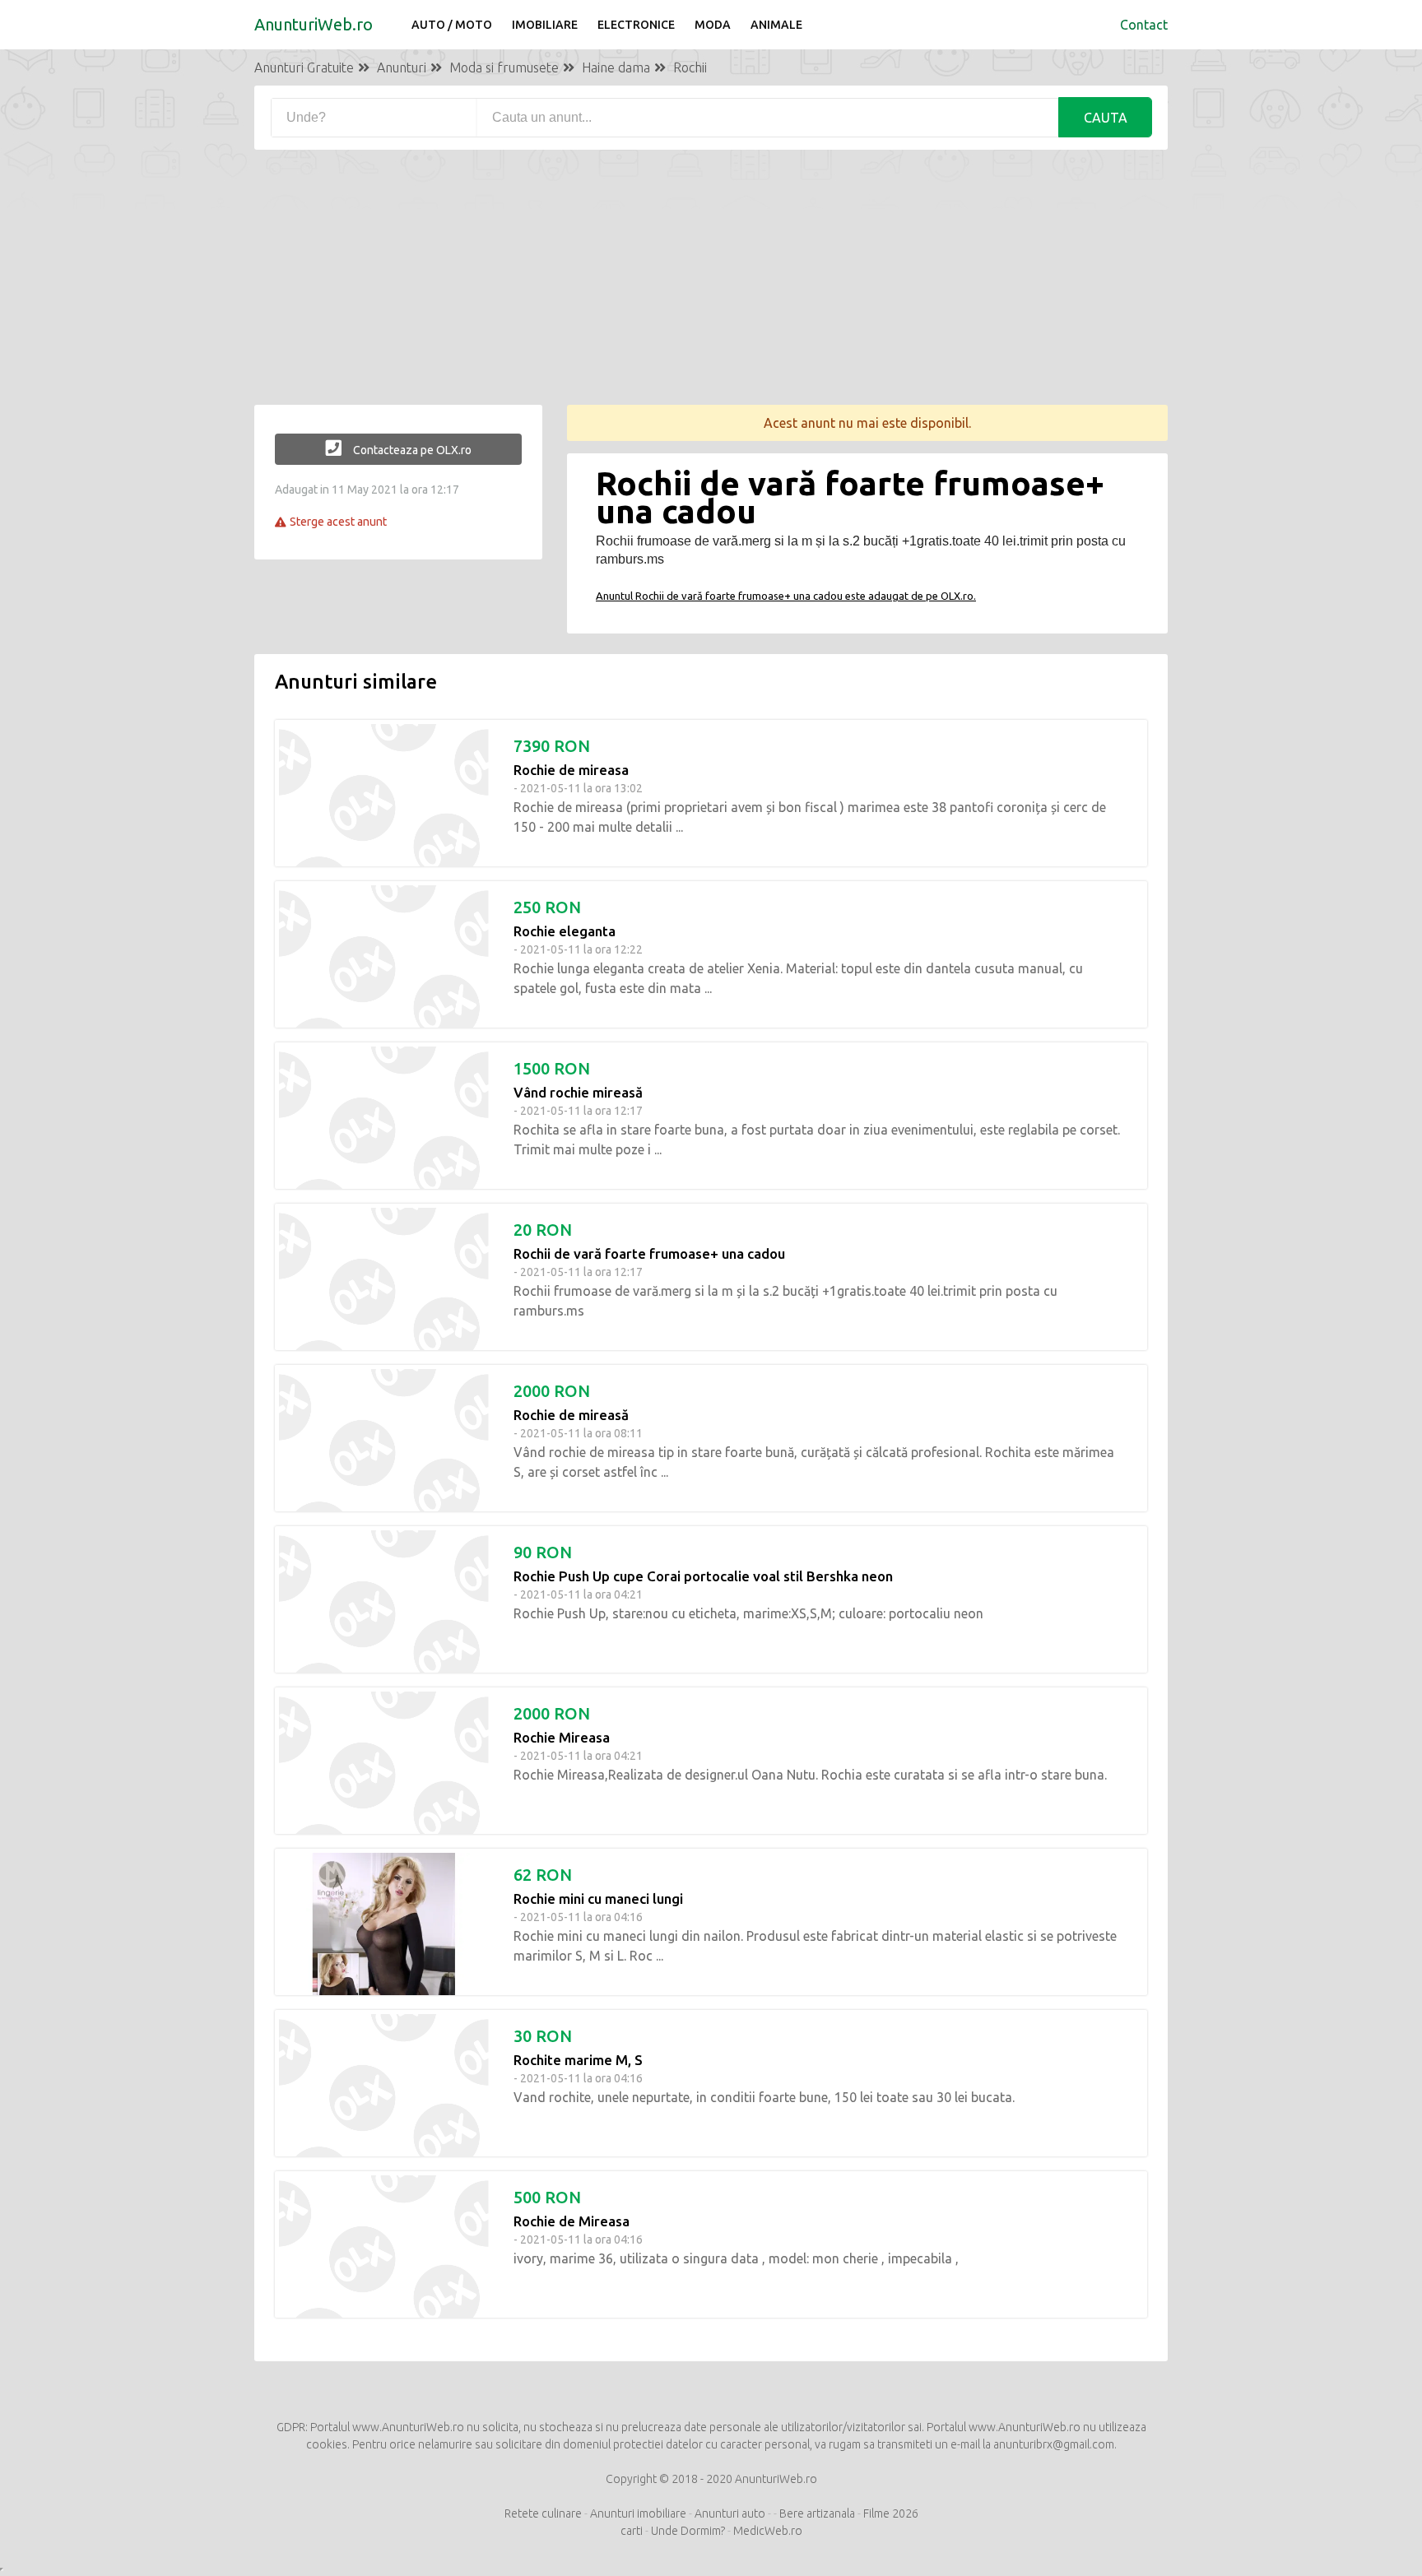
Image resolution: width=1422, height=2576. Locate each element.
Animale (776, 25)
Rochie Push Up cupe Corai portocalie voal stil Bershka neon (703, 1576)
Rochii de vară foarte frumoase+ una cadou (649, 1253)
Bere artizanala (818, 2513)
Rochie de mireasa (571, 770)
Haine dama (616, 67)
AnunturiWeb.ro (314, 24)
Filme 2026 (891, 2513)
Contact (1144, 25)
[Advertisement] (711, 290)
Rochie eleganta (565, 931)
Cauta (1106, 118)
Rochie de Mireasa (572, 2221)
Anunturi (402, 67)
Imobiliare (545, 25)
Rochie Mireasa (562, 1737)
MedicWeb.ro (768, 2531)
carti (632, 2531)
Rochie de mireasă (571, 1415)
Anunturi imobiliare (638, 2513)
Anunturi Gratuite (304, 67)
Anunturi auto (730, 2513)
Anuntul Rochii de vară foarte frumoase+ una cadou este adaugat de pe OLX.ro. (786, 596)
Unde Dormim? (688, 2531)
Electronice (636, 25)
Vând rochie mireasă (578, 1092)
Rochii (690, 67)
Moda (713, 25)
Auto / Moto (452, 25)
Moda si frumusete (504, 67)
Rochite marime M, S (578, 2060)
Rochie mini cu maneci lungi (598, 1898)
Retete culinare (543, 2513)
